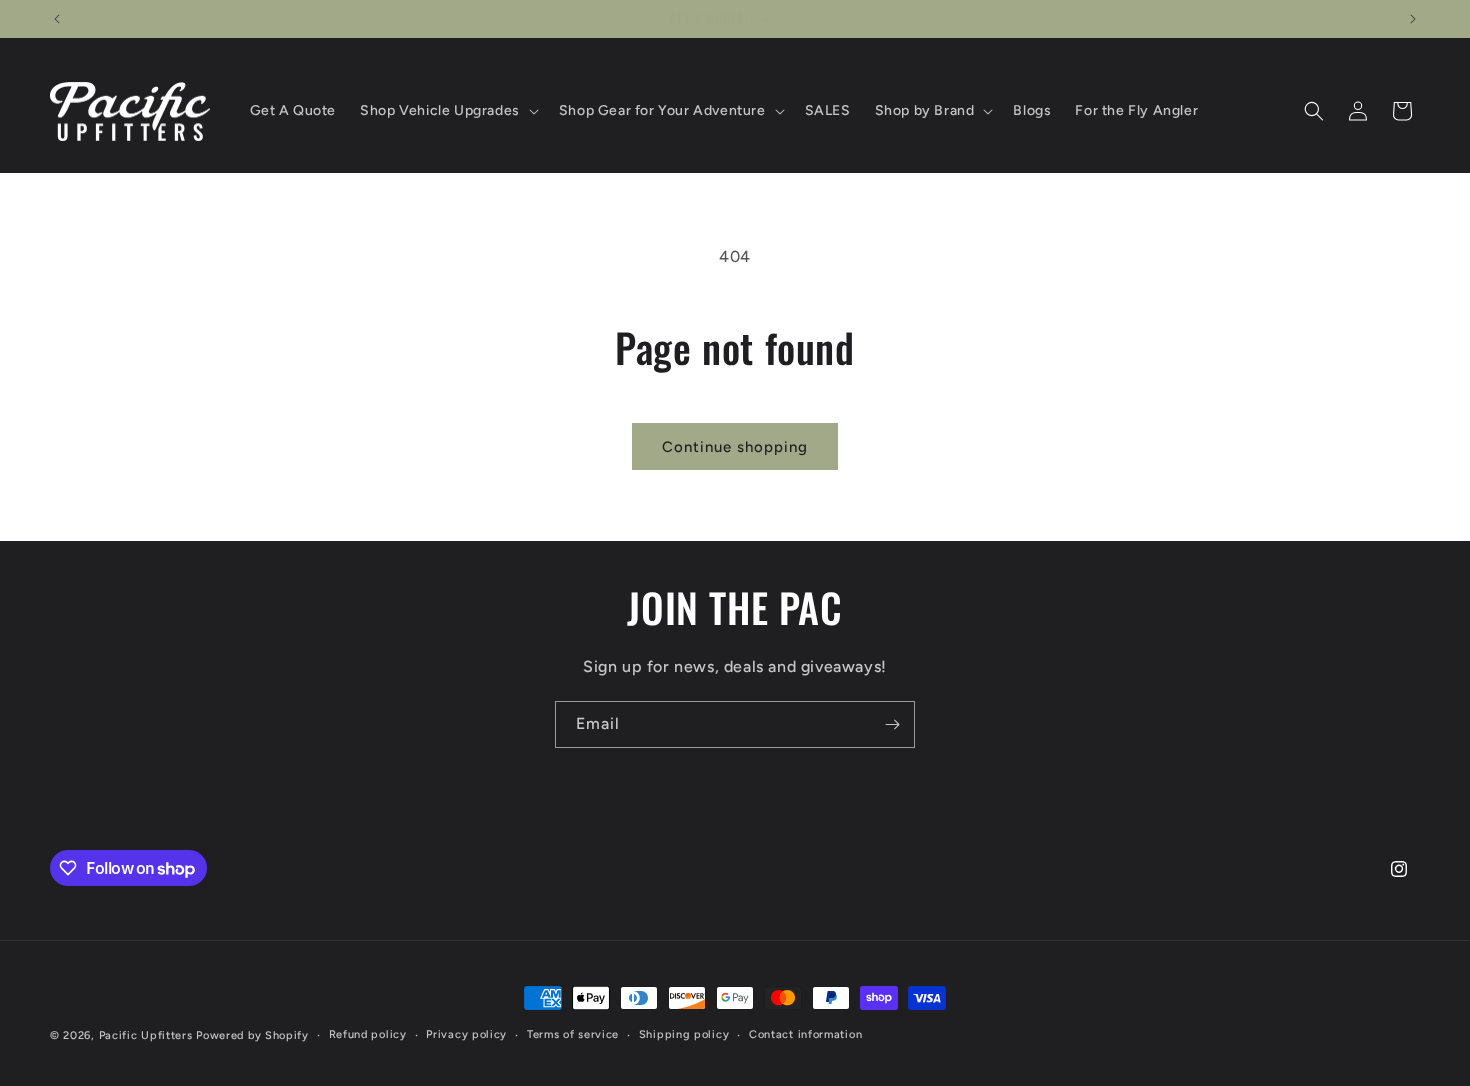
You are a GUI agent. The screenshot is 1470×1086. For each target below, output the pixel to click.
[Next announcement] (1413, 19)
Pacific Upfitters (146, 1035)
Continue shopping (735, 447)
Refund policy (368, 1034)
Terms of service (573, 1034)
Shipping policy (684, 1034)
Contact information (805, 1034)
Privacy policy (466, 1034)
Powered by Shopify (252, 1035)
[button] (447, 111)
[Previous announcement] (57, 19)
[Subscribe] (892, 724)
